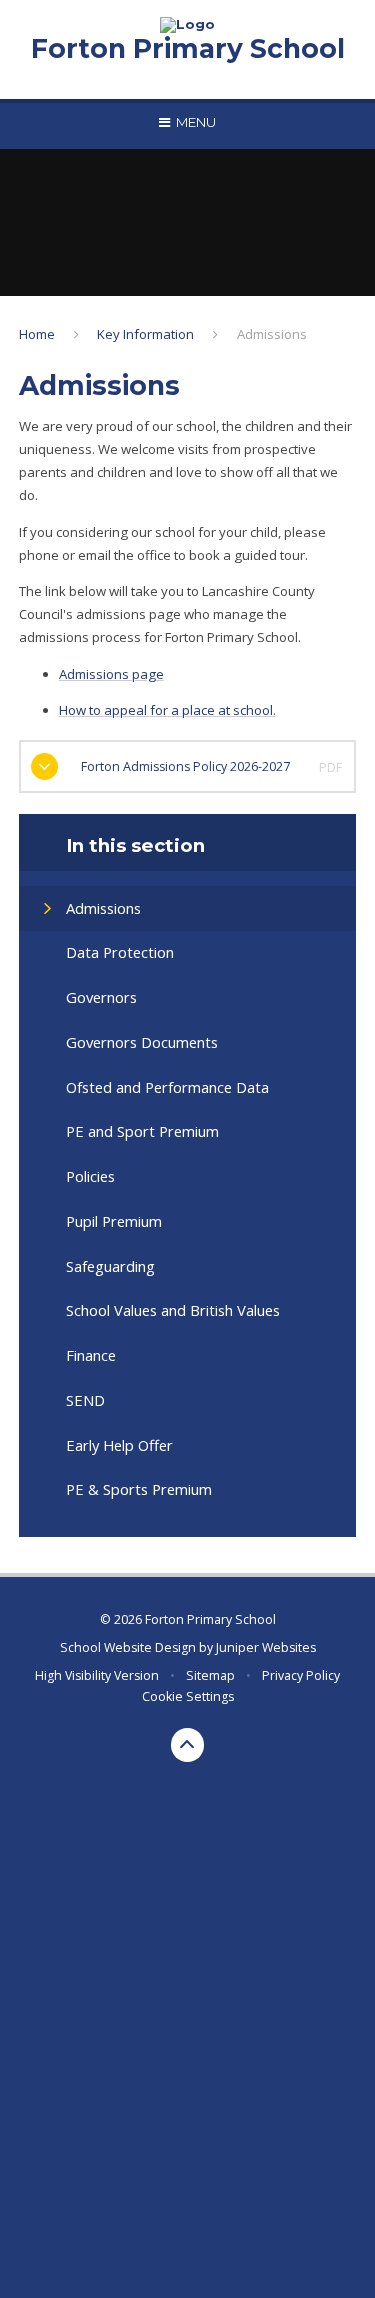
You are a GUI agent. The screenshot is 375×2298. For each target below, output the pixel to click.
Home (37, 334)
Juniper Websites (266, 1647)
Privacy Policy (301, 1675)
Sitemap (210, 1675)
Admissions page (111, 674)
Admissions (272, 334)
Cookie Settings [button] (188, 1696)
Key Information (145, 334)
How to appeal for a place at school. (167, 710)
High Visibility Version (97, 1675)
